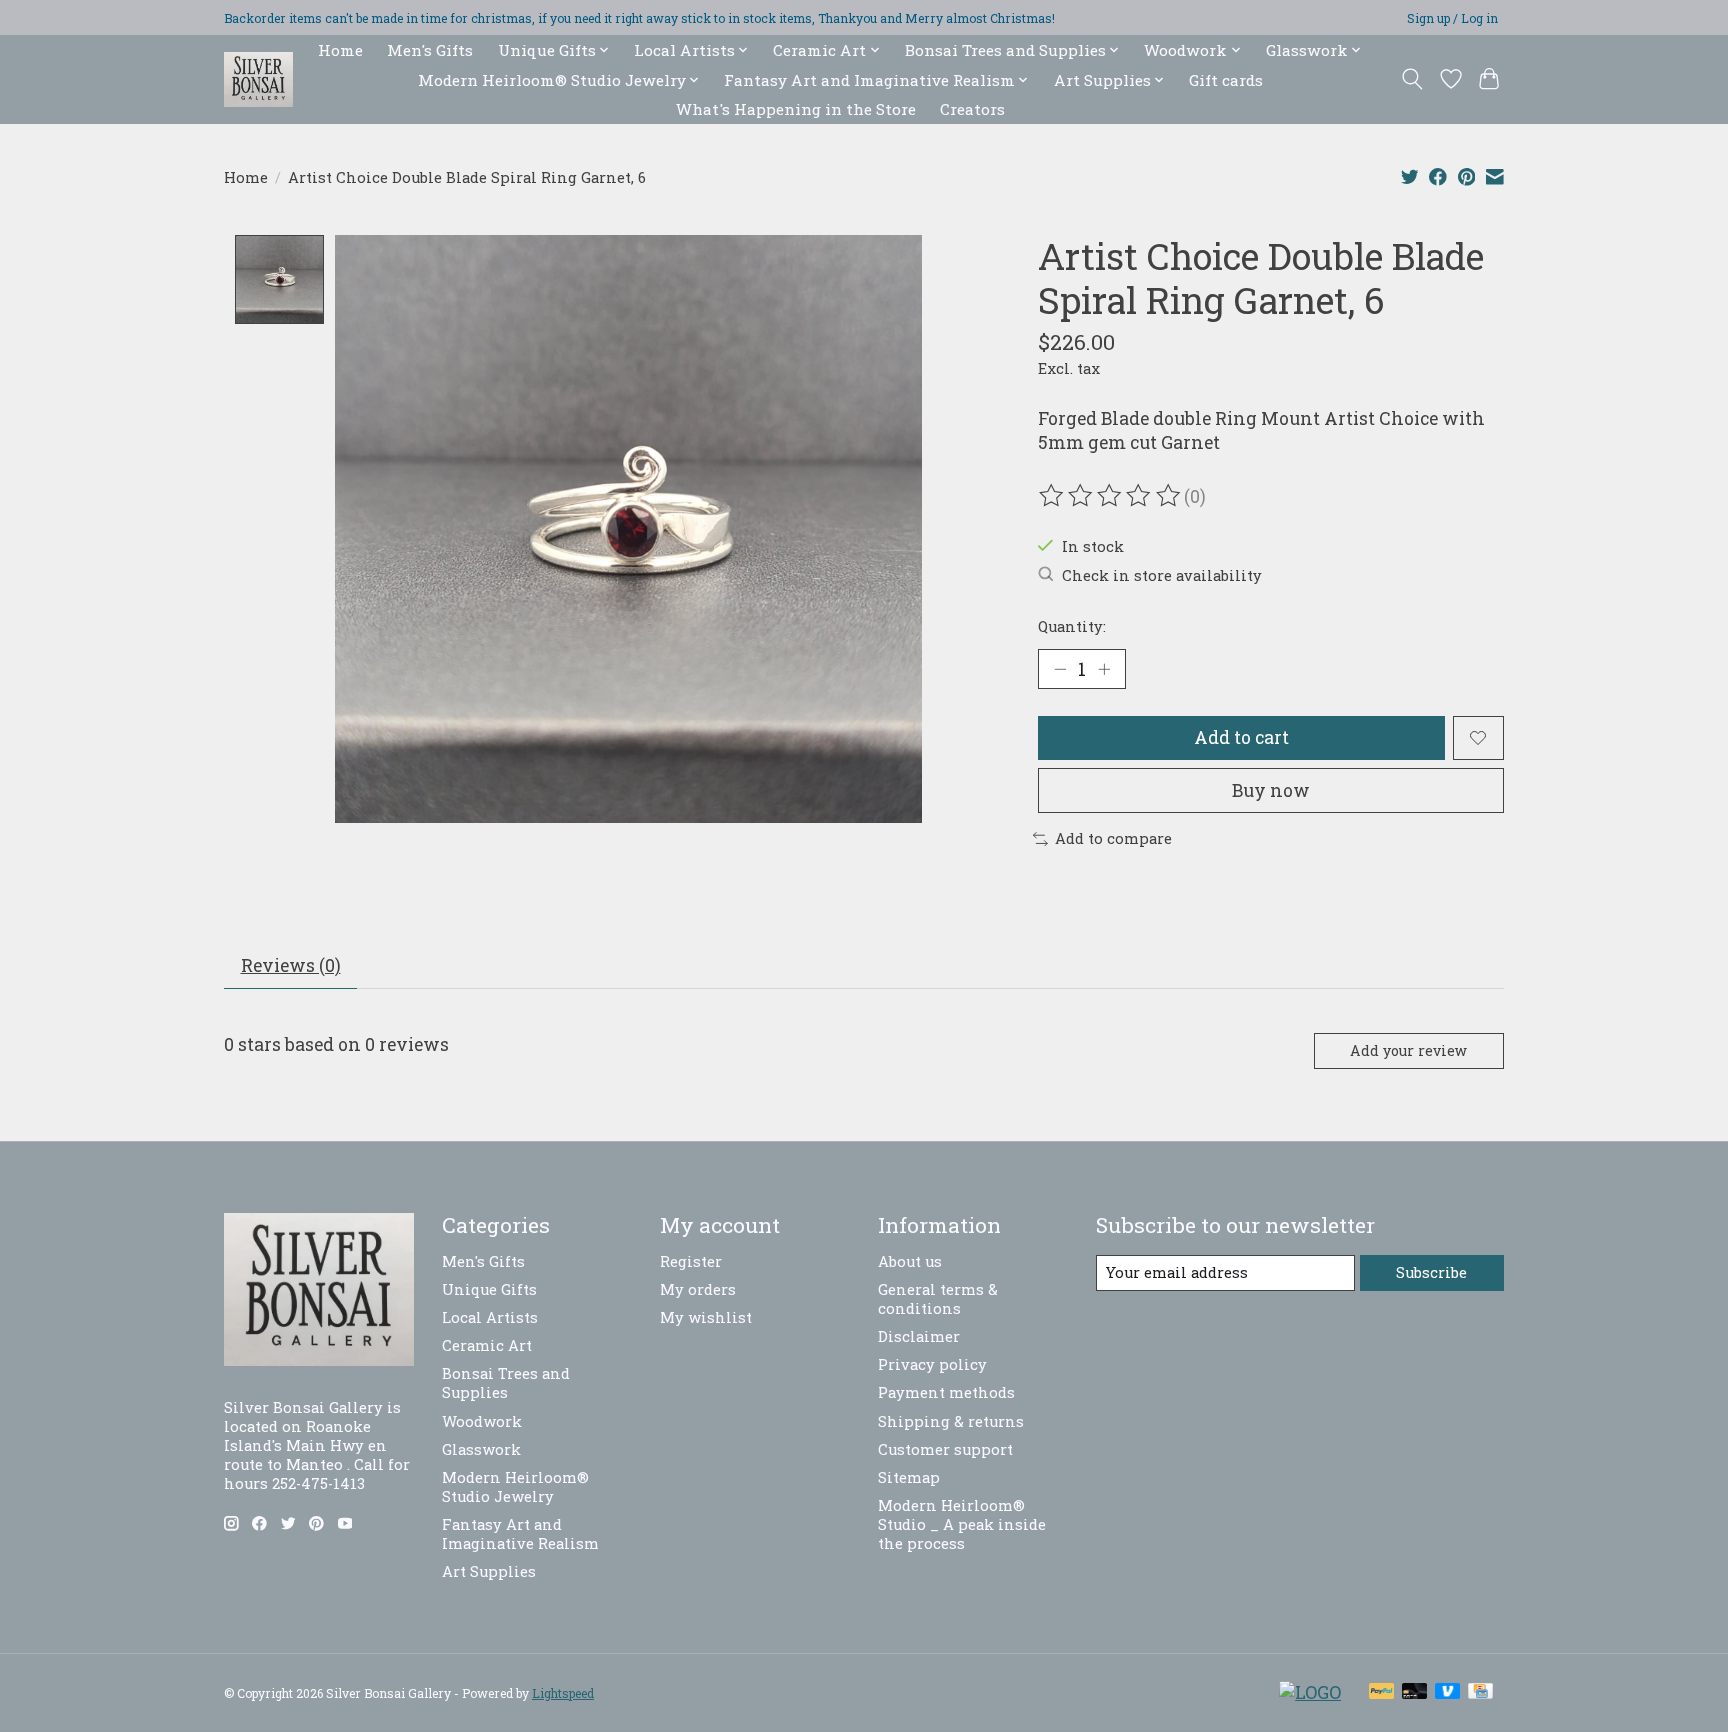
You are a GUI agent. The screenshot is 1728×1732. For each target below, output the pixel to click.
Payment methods (946, 1392)
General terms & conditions (938, 1299)
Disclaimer (919, 1336)
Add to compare (1113, 838)
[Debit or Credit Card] (1415, 1692)
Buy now (1271, 790)
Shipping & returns (951, 1421)
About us (910, 1261)
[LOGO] (1310, 1692)
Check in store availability (1162, 575)
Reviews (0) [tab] (291, 965)
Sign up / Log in (1452, 18)
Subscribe (1431, 1272)
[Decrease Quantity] (1060, 669)
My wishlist (706, 1317)
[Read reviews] (1111, 496)
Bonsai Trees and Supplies (506, 1383)
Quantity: (1072, 626)
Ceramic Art (487, 1345)
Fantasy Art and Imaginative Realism (520, 1534)
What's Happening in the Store (796, 109)
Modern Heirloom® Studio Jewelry (515, 1487)
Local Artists (490, 1317)
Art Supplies (489, 1571)
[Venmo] (1448, 1692)
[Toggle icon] (1412, 79)
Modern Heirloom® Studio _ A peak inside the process (962, 1524)
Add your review (1409, 1050)
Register (691, 1261)
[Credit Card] (1480, 1692)
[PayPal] (1382, 1692)
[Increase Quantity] (1104, 669)
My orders (698, 1289)
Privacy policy (932, 1364)
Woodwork (482, 1421)
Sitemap (909, 1477)
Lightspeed (563, 1693)
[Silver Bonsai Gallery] (258, 79)
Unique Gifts (489, 1289)
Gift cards (1226, 80)
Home (340, 50)
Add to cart (1241, 737)
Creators (972, 109)
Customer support (945, 1449)
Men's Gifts (430, 50)
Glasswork (481, 1449)
